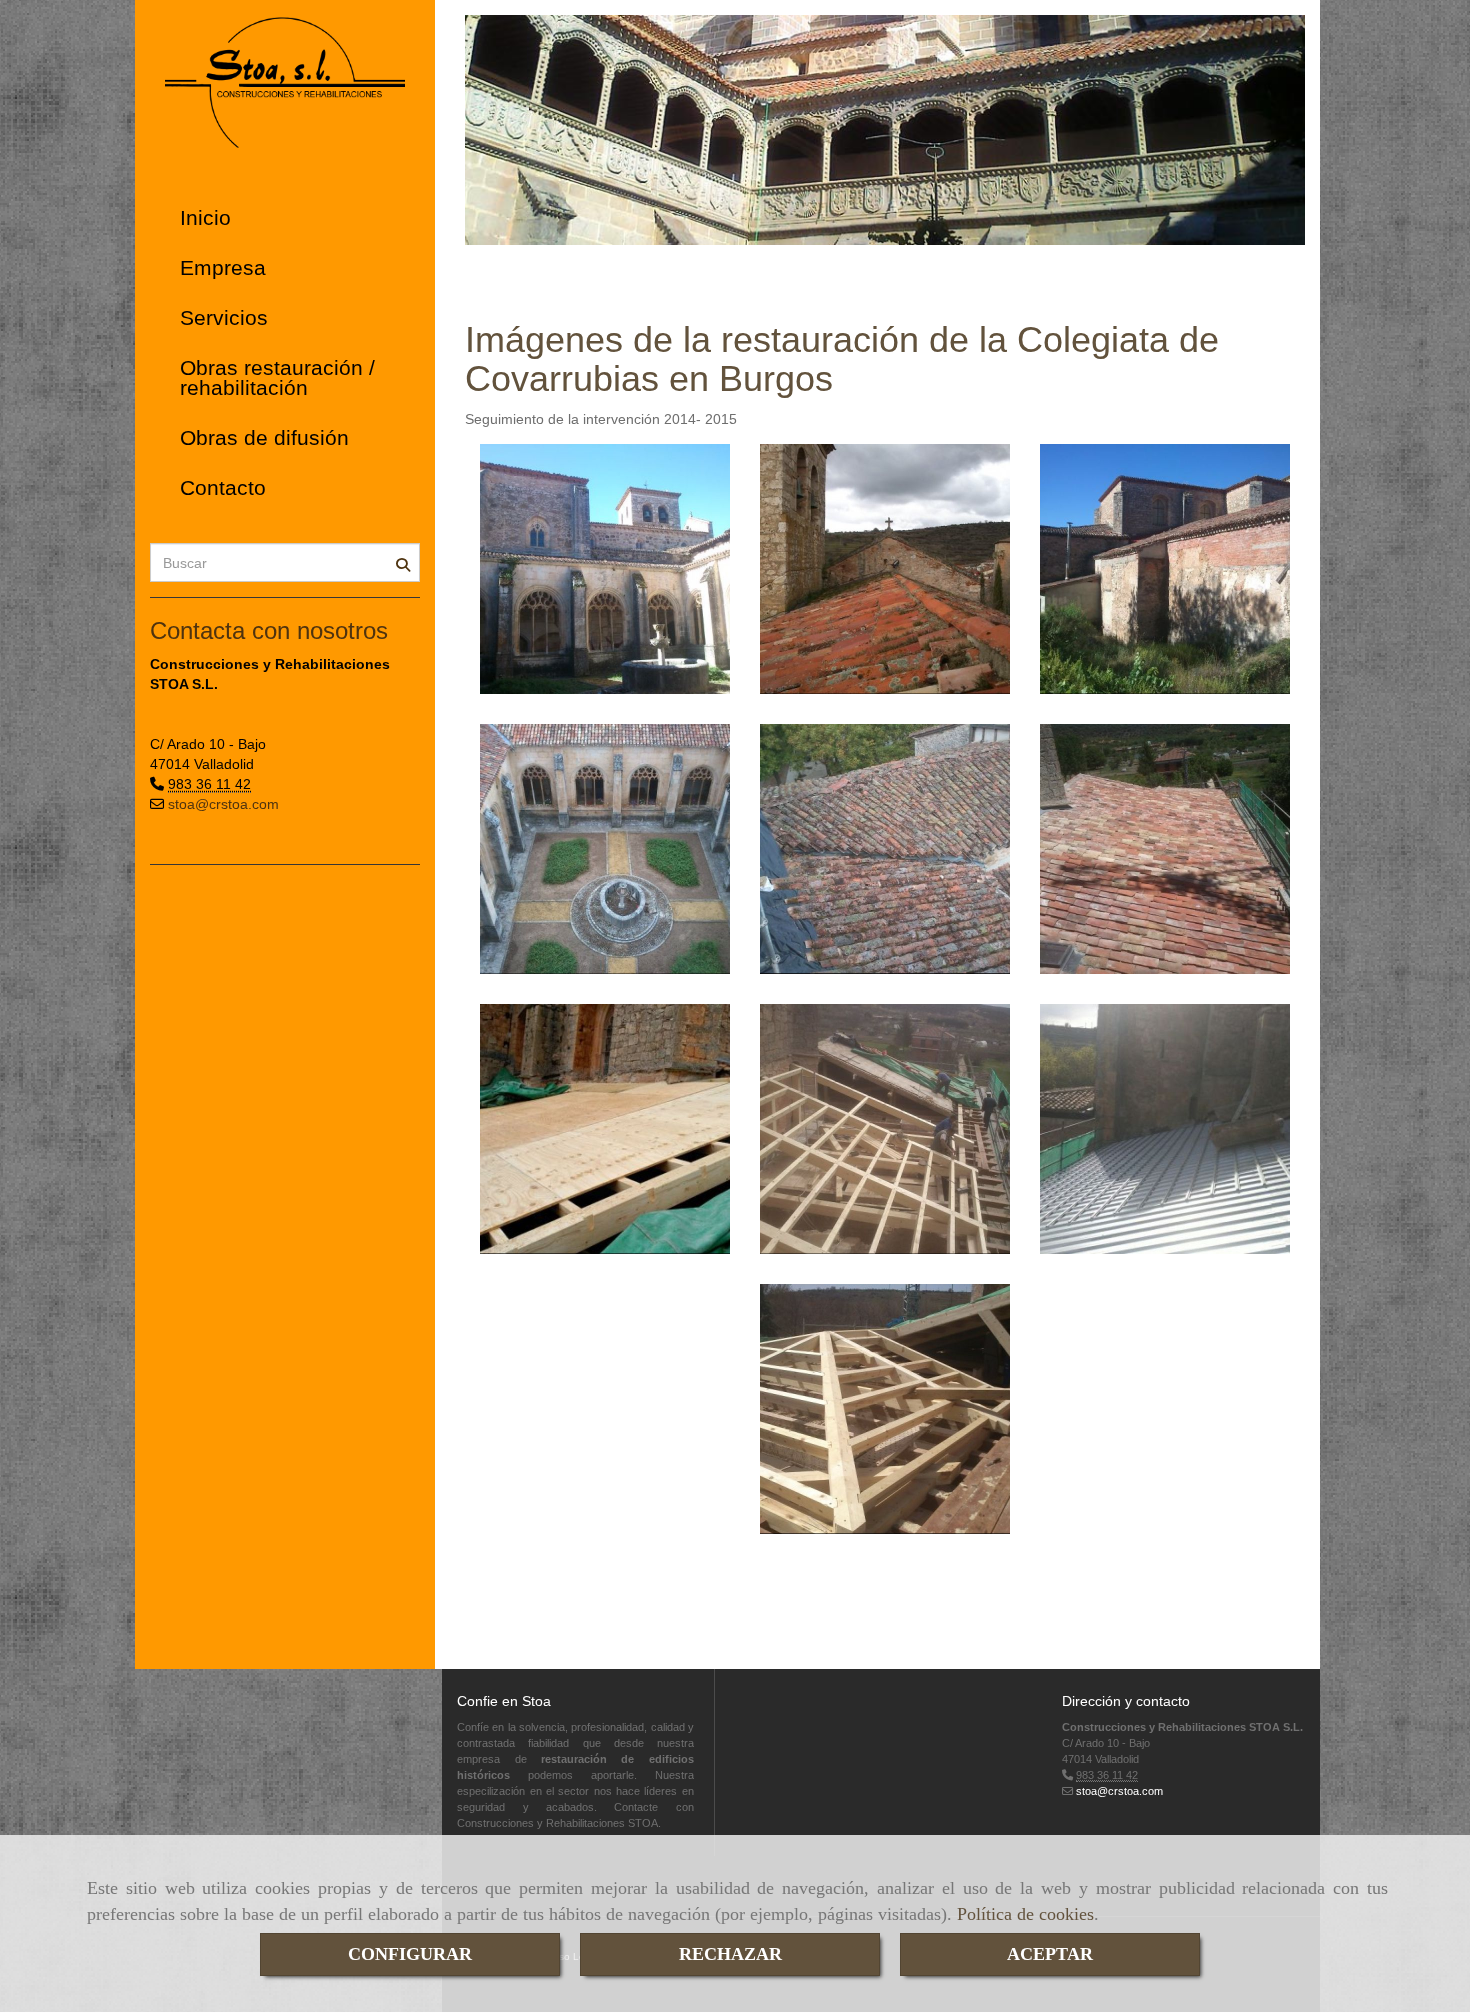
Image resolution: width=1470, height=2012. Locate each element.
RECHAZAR (730, 1954)
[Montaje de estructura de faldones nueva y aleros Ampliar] (885, 1129)
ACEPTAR (1050, 1954)
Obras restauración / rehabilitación (277, 377)
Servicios (224, 317)
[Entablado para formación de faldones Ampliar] (605, 1129)
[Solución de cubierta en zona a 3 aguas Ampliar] (885, 1409)
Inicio (205, 217)
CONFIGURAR (410, 1954)
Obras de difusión (264, 437)
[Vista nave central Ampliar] (605, 569)
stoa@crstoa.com (223, 804)
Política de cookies (1025, 1914)
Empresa (223, 267)
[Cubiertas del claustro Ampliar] (885, 849)
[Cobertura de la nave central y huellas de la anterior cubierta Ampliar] (885, 569)
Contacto (223, 487)
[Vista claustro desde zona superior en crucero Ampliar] (605, 849)
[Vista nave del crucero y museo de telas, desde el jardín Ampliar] (1165, 569)
